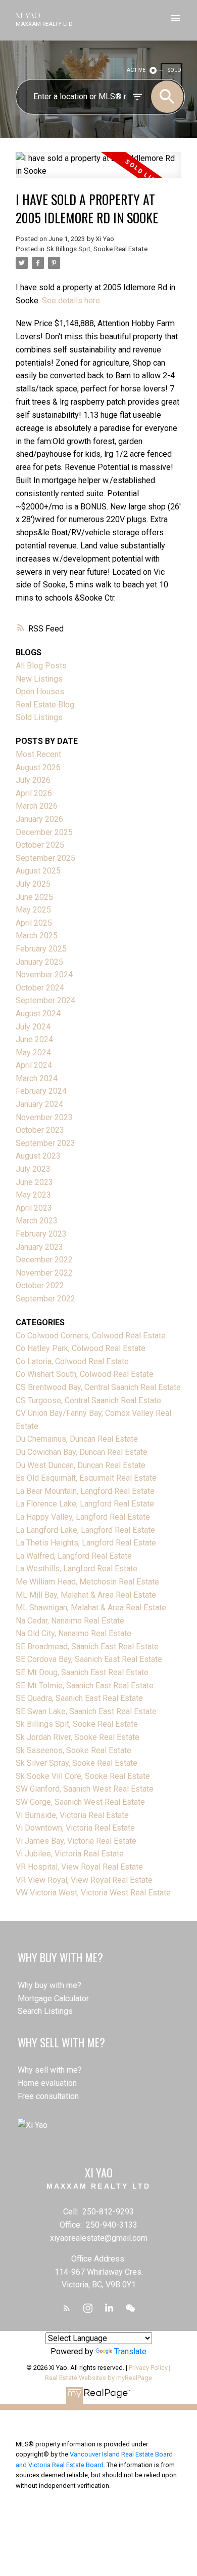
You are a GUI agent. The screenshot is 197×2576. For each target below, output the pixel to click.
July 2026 (33, 780)
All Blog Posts (41, 666)
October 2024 (40, 988)
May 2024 (33, 1053)
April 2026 (34, 793)
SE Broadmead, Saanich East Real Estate (87, 1647)
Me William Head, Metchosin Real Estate (87, 1582)
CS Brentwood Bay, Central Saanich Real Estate (98, 1387)
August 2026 (38, 767)
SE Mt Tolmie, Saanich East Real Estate (85, 1686)
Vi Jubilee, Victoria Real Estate (70, 1854)
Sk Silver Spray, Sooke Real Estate (77, 1763)
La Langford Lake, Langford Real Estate (85, 1530)
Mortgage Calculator (53, 1998)
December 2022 (44, 1260)
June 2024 (34, 1039)
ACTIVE (136, 70)
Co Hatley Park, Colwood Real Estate (81, 1348)
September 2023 (45, 1143)
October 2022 (40, 1285)
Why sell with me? (50, 2070)
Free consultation (48, 2096)
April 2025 (34, 923)
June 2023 (34, 1182)
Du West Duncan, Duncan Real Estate (81, 1465)
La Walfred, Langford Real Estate (74, 1556)
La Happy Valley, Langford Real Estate (83, 1517)
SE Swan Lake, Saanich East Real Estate (86, 1711)
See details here (71, 301)
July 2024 (33, 1027)
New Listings (39, 679)
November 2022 (44, 1273)
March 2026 (37, 806)
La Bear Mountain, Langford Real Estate (85, 1491)
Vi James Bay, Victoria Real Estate (76, 1841)
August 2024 (38, 1014)
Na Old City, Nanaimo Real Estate (73, 1633)
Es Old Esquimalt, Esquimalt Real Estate (86, 1478)
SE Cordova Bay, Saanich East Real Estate (89, 1659)
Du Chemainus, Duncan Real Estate (77, 1439)
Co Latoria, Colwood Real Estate (72, 1361)
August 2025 (38, 871)
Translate (130, 2351)
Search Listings (45, 2011)
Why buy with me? (50, 1985)
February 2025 (41, 949)
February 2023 (41, 1234)
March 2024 (37, 1078)
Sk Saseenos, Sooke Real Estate (73, 1750)
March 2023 (37, 1221)
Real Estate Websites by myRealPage (98, 2378)
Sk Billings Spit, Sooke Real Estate (97, 249)
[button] (67, 2308)
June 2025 (34, 897)
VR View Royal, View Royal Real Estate (84, 1880)
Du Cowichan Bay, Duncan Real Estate (82, 1452)
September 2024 (45, 1000)
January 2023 (39, 1247)
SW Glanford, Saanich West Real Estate (85, 1789)
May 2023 (33, 1195)
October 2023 (40, 1130)
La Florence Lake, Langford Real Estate (85, 1504)
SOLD (175, 70)
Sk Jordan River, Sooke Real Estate (78, 1737)
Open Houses (40, 691)
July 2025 (33, 884)
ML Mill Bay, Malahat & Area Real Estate (86, 1595)
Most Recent (38, 754)
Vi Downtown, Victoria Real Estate (75, 1828)
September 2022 (45, 1299)
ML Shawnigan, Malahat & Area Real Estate (91, 1608)
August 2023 (38, 1156)
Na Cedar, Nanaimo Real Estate (70, 1621)
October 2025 (40, 845)
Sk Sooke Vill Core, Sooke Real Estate (83, 1776)
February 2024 (41, 1091)
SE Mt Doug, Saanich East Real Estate (82, 1672)
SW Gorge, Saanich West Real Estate (80, 1802)
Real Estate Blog (45, 705)
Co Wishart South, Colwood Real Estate (85, 1374)
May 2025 (33, 910)
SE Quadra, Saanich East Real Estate (79, 1698)
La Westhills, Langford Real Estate (77, 1569)
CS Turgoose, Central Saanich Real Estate (88, 1400)
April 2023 (34, 1208)
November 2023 (44, 1117)
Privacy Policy (148, 2368)
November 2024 (44, 975)
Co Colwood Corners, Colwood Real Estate (91, 1336)
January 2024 (39, 1104)
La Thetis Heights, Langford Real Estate (86, 1543)
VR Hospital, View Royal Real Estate (79, 1867)
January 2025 (39, 962)
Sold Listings (39, 717)
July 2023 (33, 1169)
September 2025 (45, 858)
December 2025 (44, 832)
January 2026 (39, 819)
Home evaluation (47, 2083)
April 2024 (34, 1065)
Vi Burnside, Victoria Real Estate (72, 1815)
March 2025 (37, 936)
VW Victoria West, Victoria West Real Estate (93, 1893)
